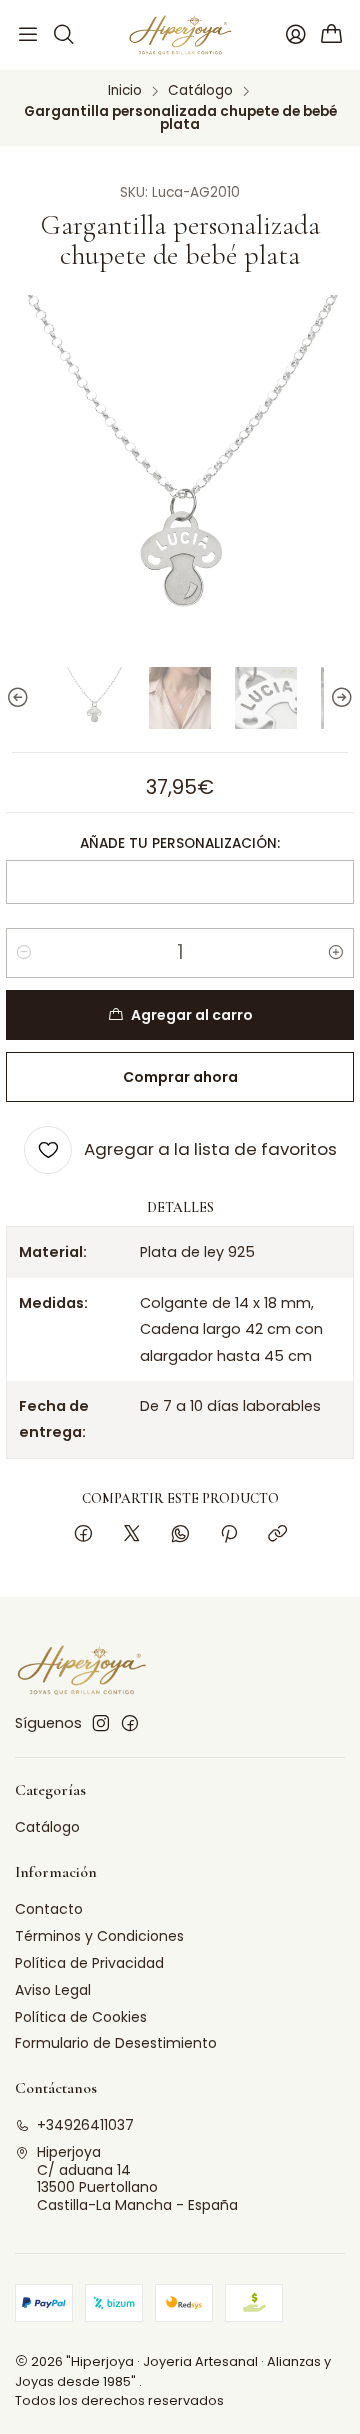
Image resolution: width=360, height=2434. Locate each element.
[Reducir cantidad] (24, 953)
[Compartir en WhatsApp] (180, 1535)
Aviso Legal (53, 1990)
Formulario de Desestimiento (116, 2043)
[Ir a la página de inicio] (180, 35)
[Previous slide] (21, 698)
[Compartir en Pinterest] (229, 1535)
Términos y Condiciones (99, 1936)
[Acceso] (296, 35)
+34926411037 (85, 2125)
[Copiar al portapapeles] (277, 1535)
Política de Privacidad (89, 1963)
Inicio (125, 91)
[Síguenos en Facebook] (130, 1723)
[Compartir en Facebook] (83, 1535)
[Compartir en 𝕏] (132, 1535)
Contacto (49, 1909)
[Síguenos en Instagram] (101, 1723)
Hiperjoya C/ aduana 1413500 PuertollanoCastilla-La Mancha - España (137, 2178)
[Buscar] (63, 35)
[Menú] (28, 35)
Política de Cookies (81, 2017)
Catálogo (200, 91)
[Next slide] (339, 698)
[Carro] (332, 35)
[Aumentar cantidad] (336, 953)
